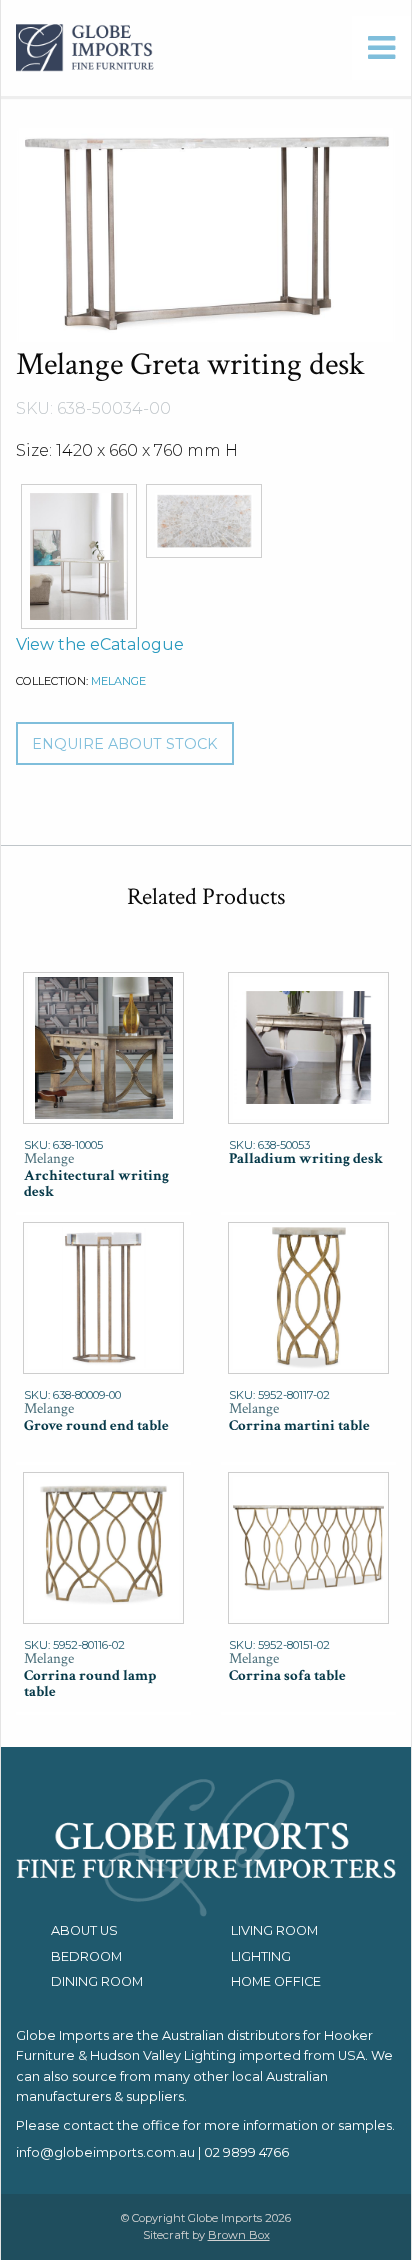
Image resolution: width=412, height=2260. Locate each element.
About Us (84, 1930)
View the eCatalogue (100, 644)
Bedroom (86, 1956)
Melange (118, 681)
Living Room (274, 1930)
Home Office (276, 1981)
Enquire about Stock (124, 744)
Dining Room (97, 1981)
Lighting (261, 1956)
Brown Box (239, 2235)
